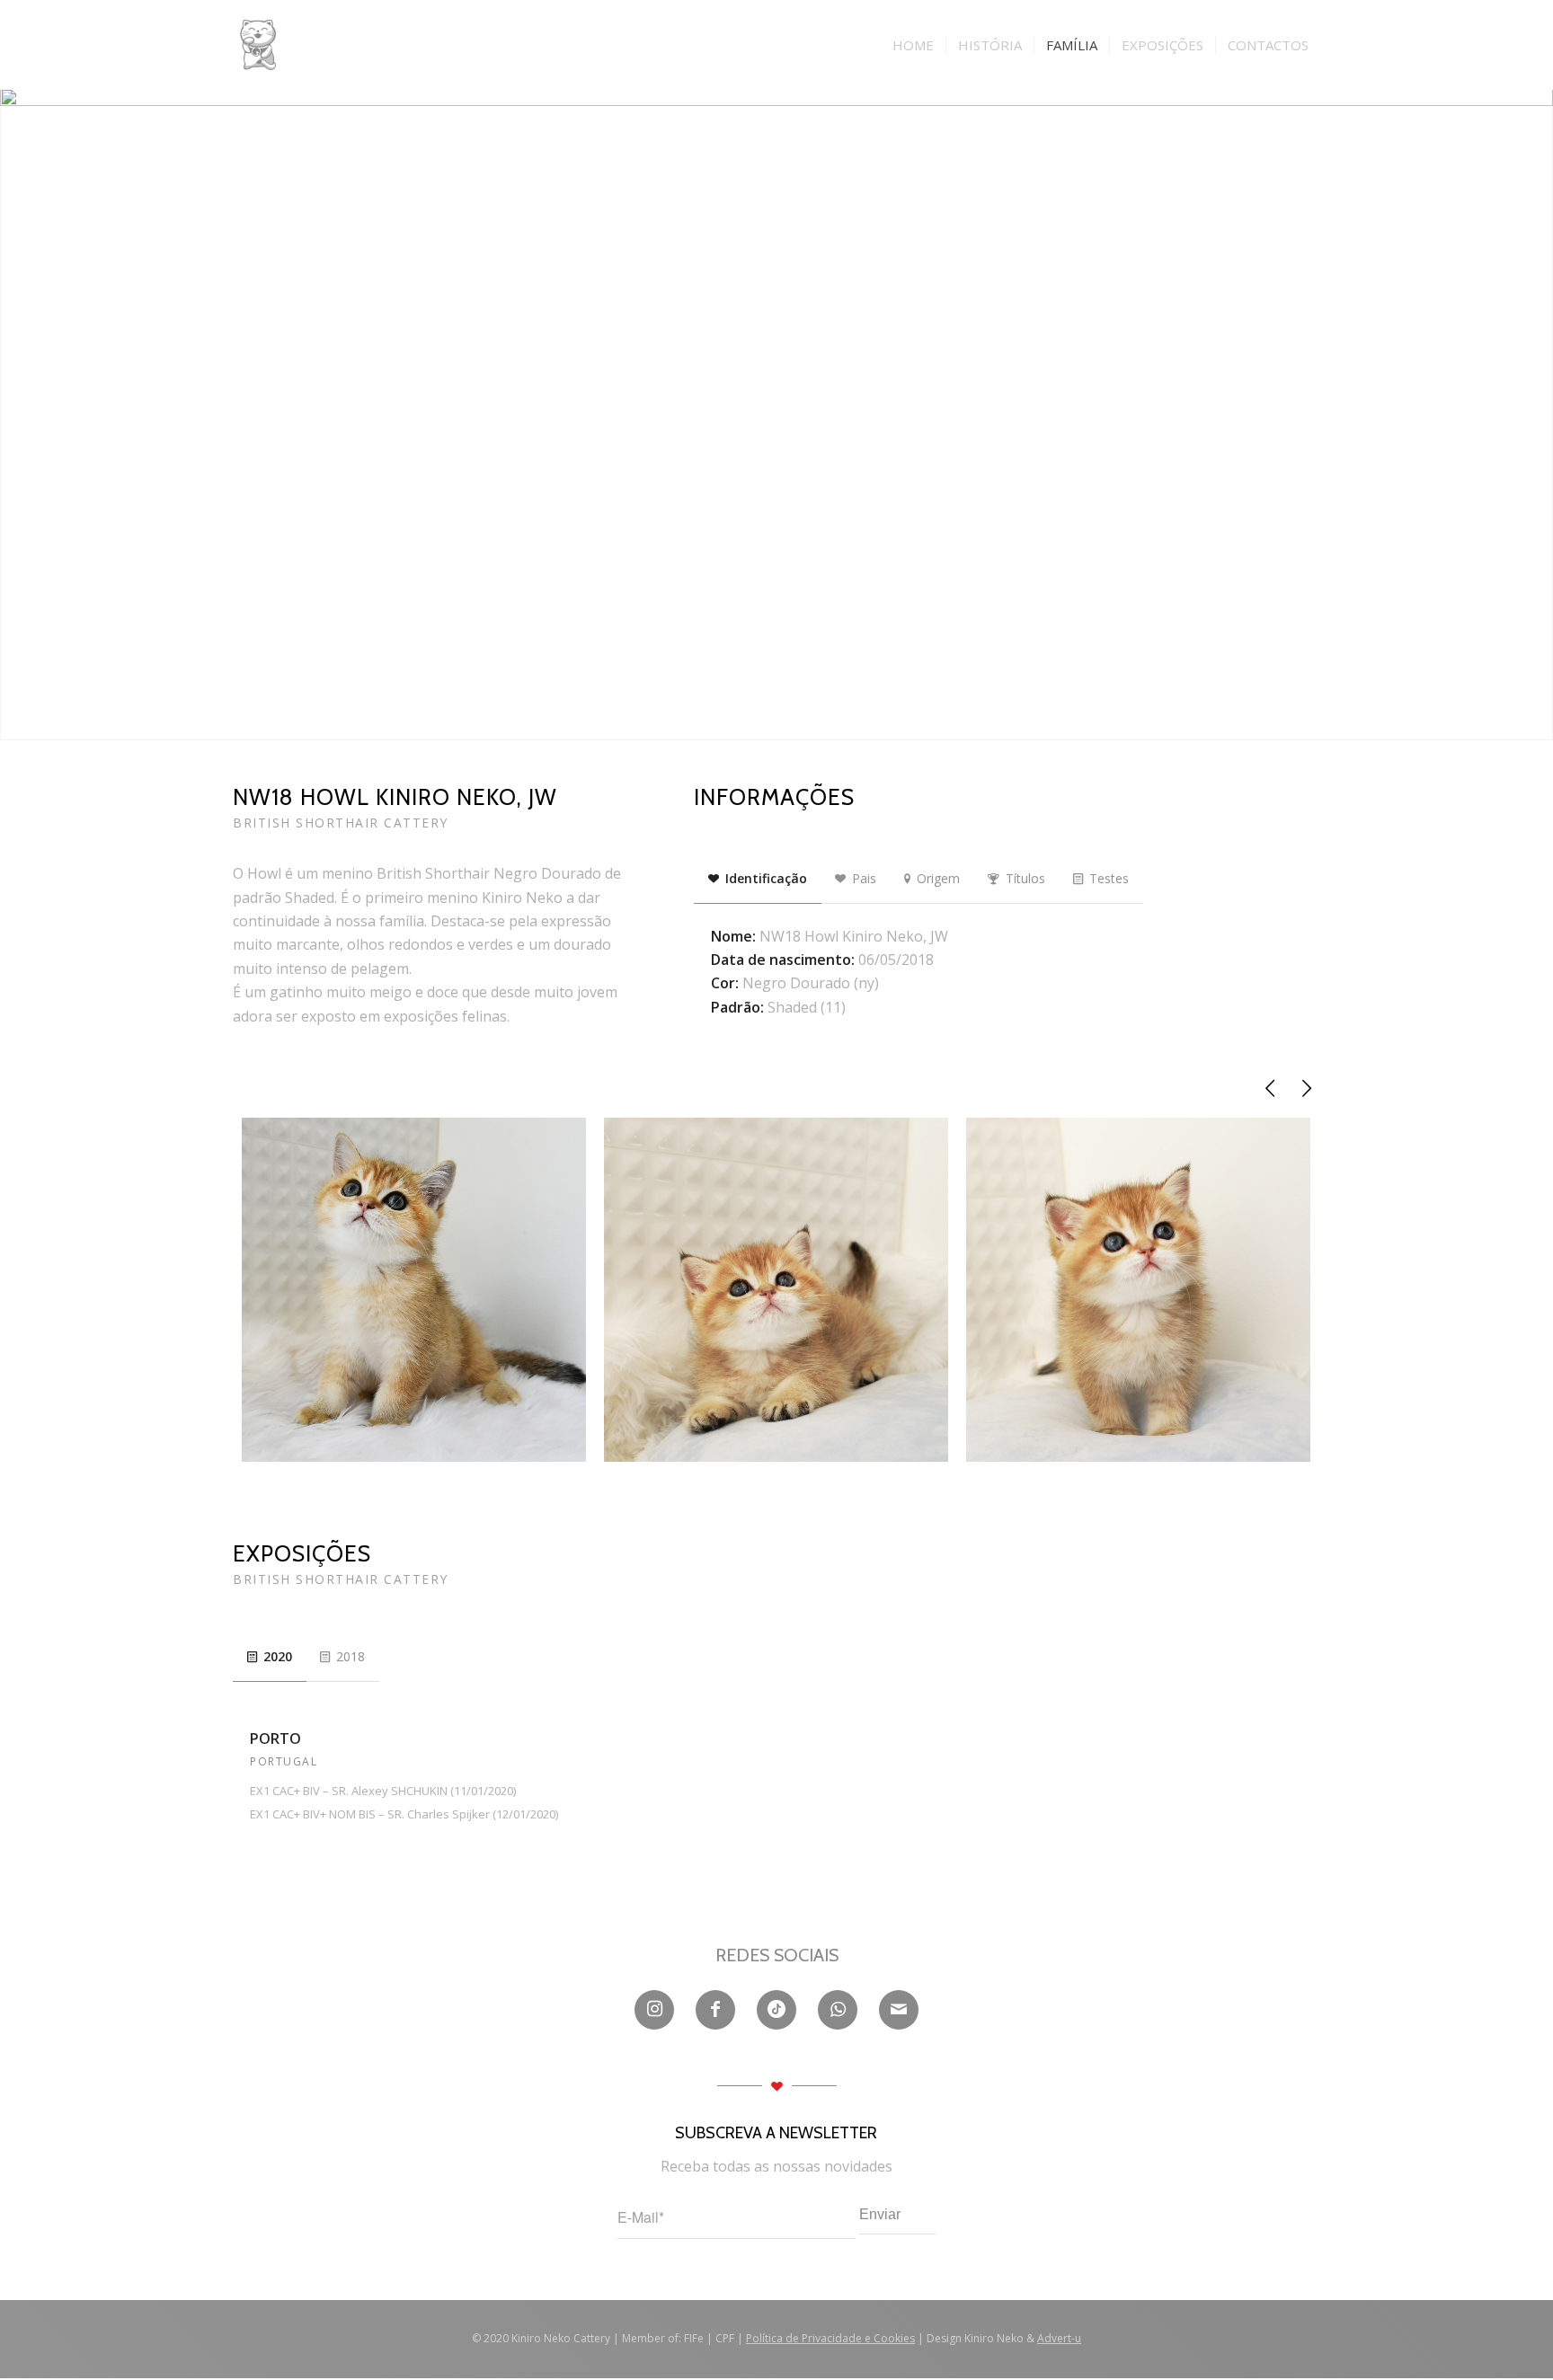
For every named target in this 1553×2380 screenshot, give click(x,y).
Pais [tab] (864, 878)
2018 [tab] (351, 1656)
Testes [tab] (1109, 878)
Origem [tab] (938, 878)
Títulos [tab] (1025, 878)
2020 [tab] (278, 1656)
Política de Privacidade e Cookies (830, 2338)
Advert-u (1059, 2338)
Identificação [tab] (766, 878)
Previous (1271, 1088)
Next (1307, 1088)
